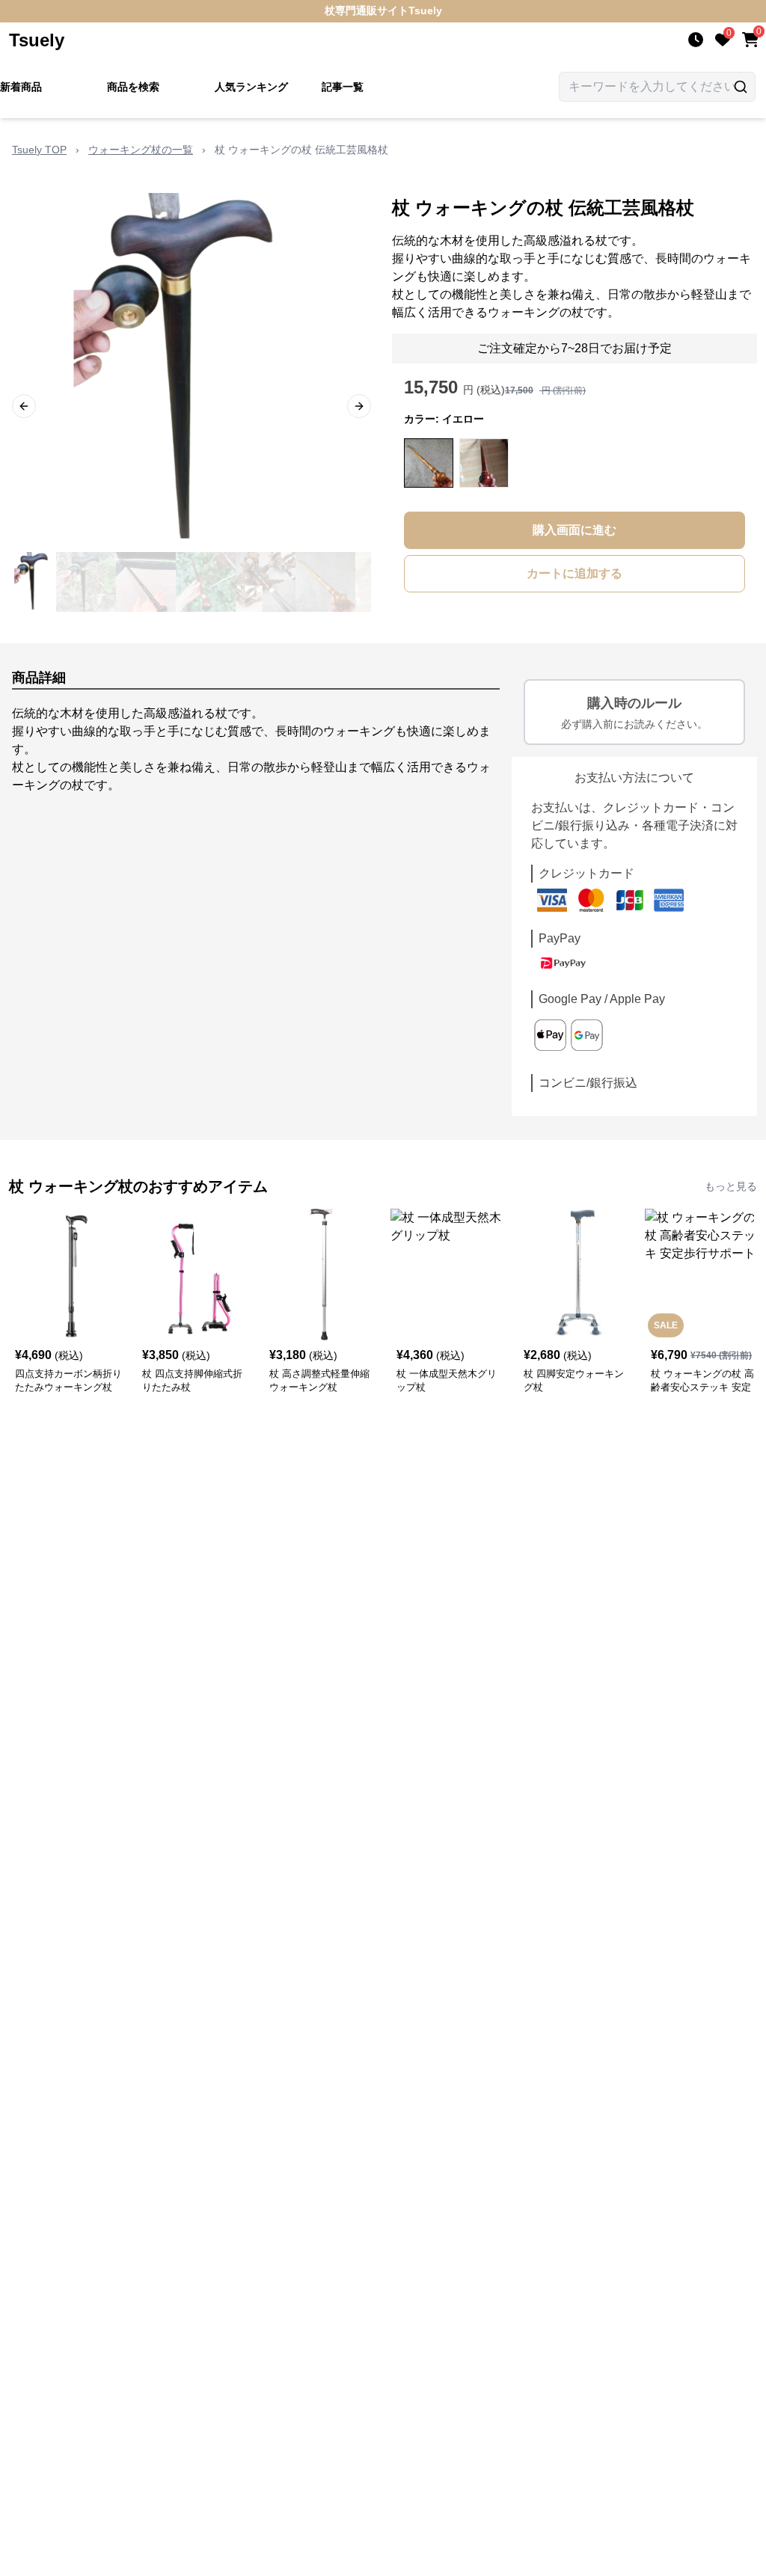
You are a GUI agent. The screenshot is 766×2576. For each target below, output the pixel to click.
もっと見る (731, 1186)
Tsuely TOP (39, 150)
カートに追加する (574, 573)
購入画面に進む (574, 530)
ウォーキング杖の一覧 (141, 150)
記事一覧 (343, 87)
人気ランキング (251, 87)
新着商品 (21, 87)
